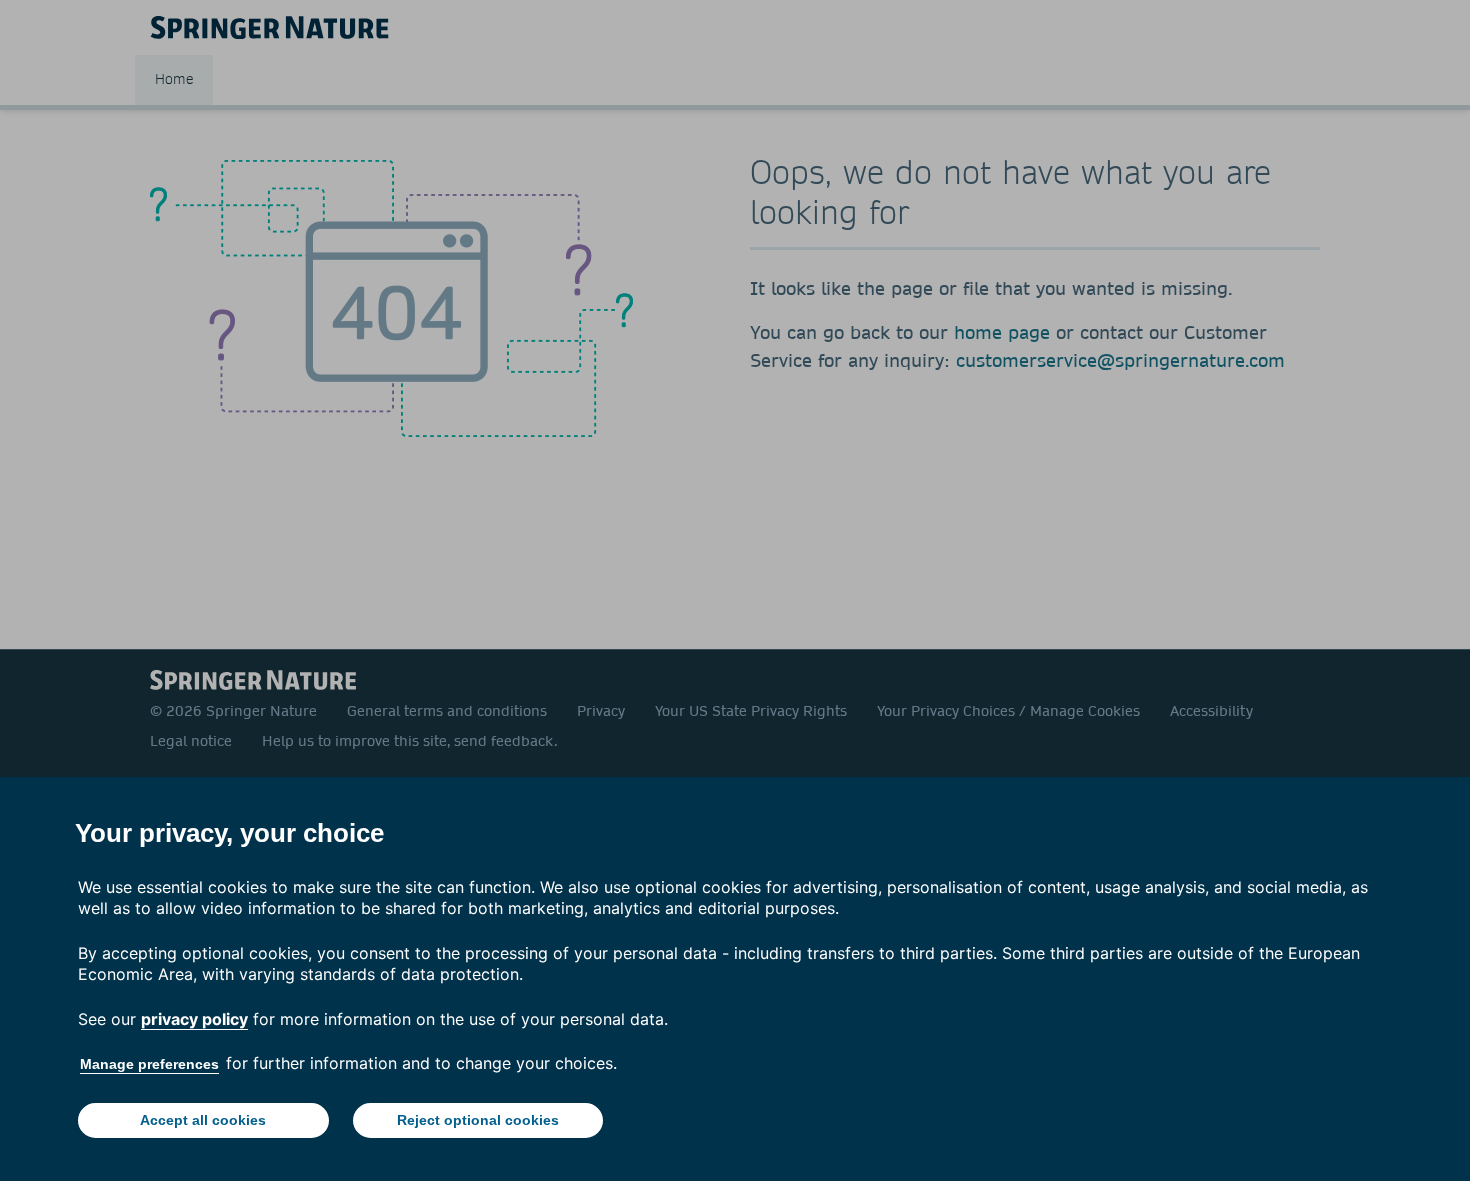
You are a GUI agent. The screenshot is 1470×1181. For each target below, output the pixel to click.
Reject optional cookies (478, 1120)
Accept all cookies (203, 1120)
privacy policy (194, 1019)
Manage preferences (149, 1064)
